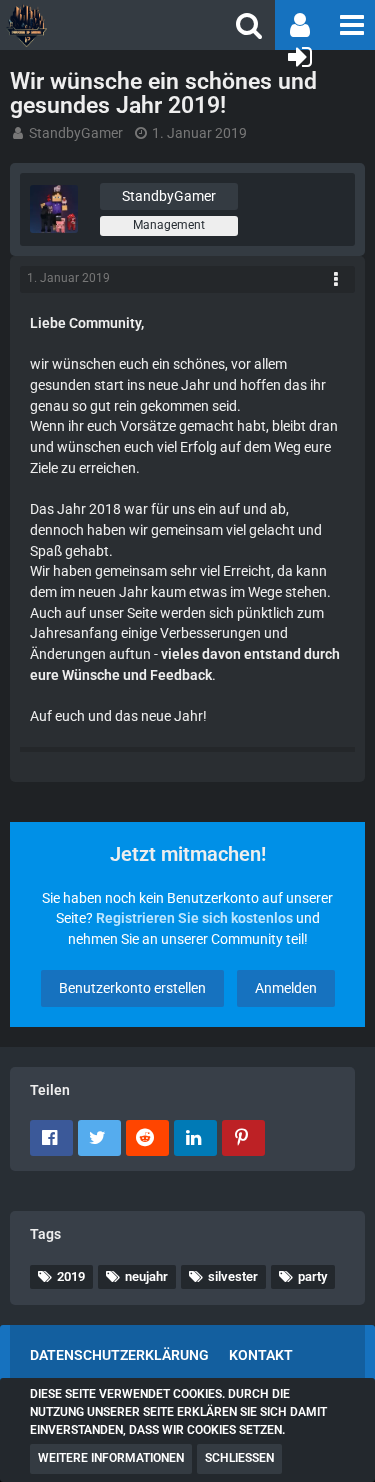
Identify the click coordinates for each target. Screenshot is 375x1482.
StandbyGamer (76, 133)
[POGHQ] (89, 25)
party (312, 1276)
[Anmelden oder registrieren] (300, 57)
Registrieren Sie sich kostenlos (194, 918)
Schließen (239, 1458)
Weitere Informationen (111, 1458)
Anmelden (286, 988)
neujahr (146, 1276)
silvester (233, 1276)
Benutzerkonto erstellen (132, 988)
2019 (71, 1276)
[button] (350, 25)
